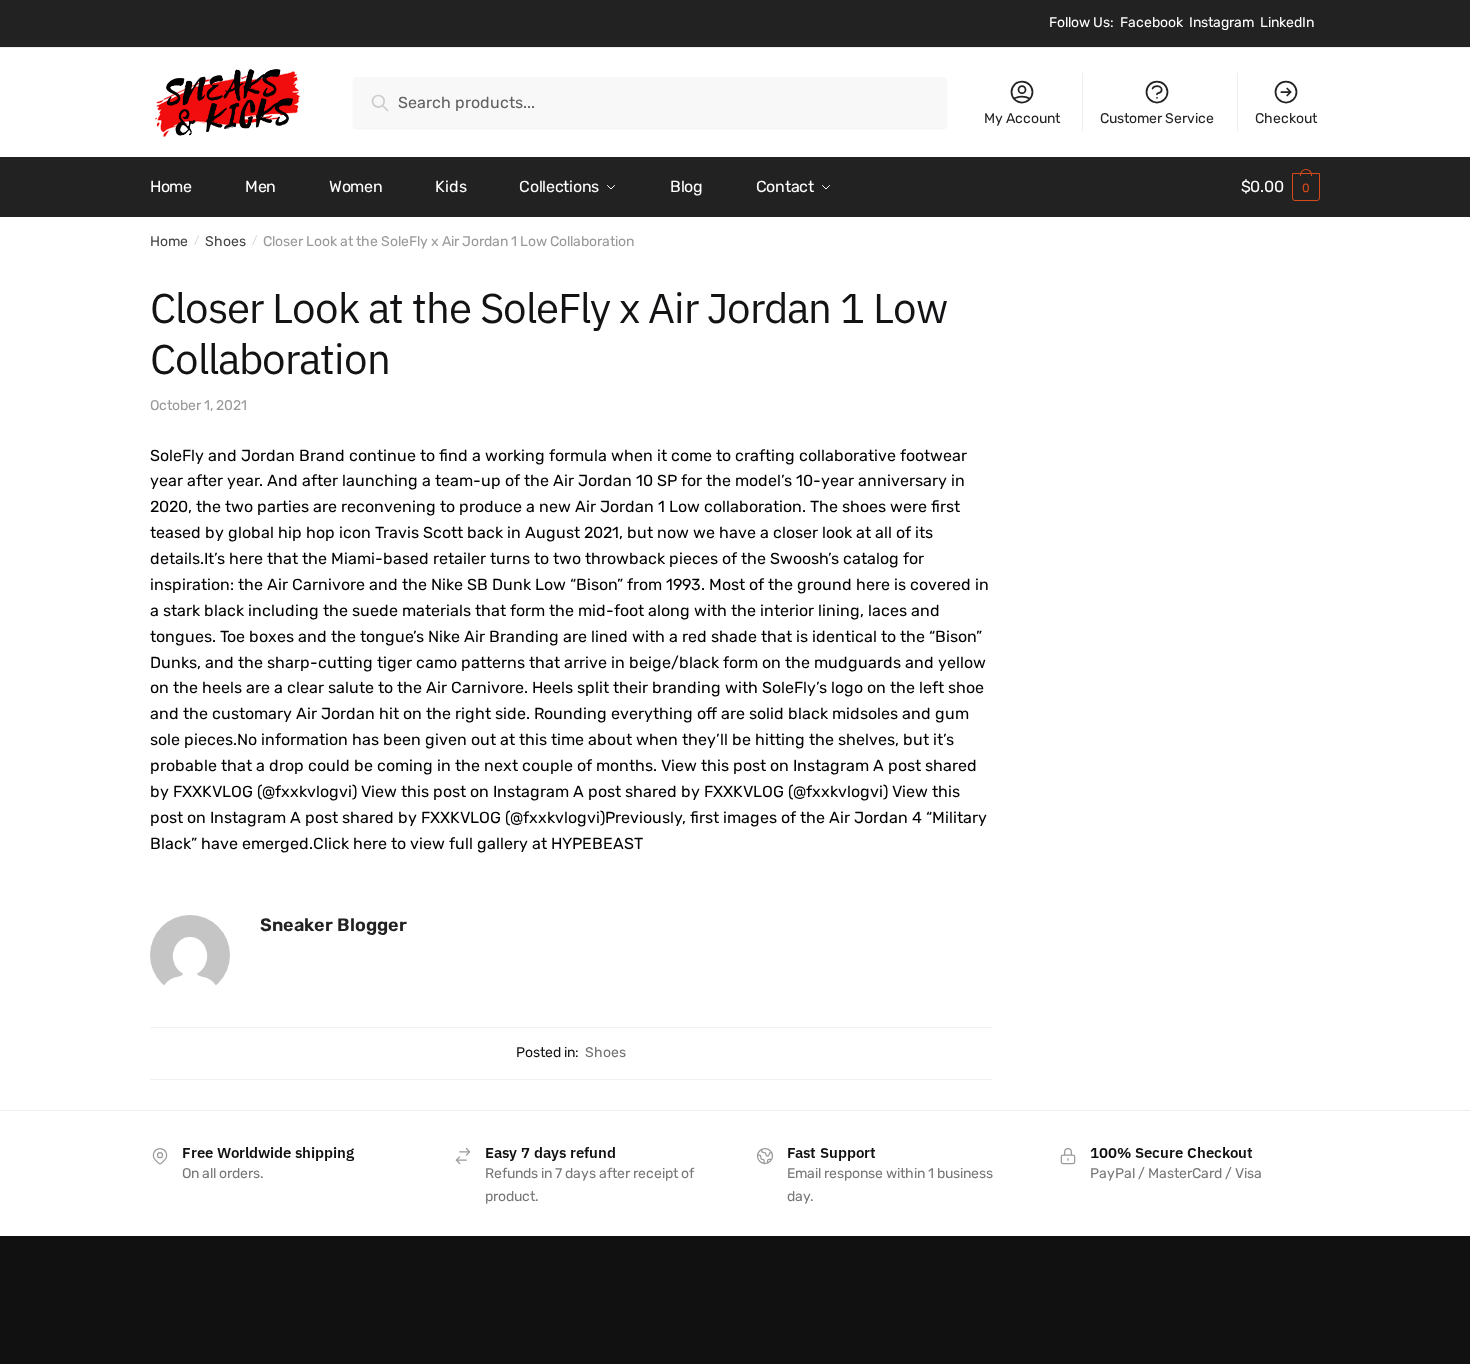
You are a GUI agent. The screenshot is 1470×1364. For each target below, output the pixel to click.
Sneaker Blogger (333, 925)
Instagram (1221, 22)
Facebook (1151, 22)
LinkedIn (1287, 22)
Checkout (1286, 118)
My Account (1022, 118)
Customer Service (1157, 118)
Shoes (225, 241)
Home (169, 241)
